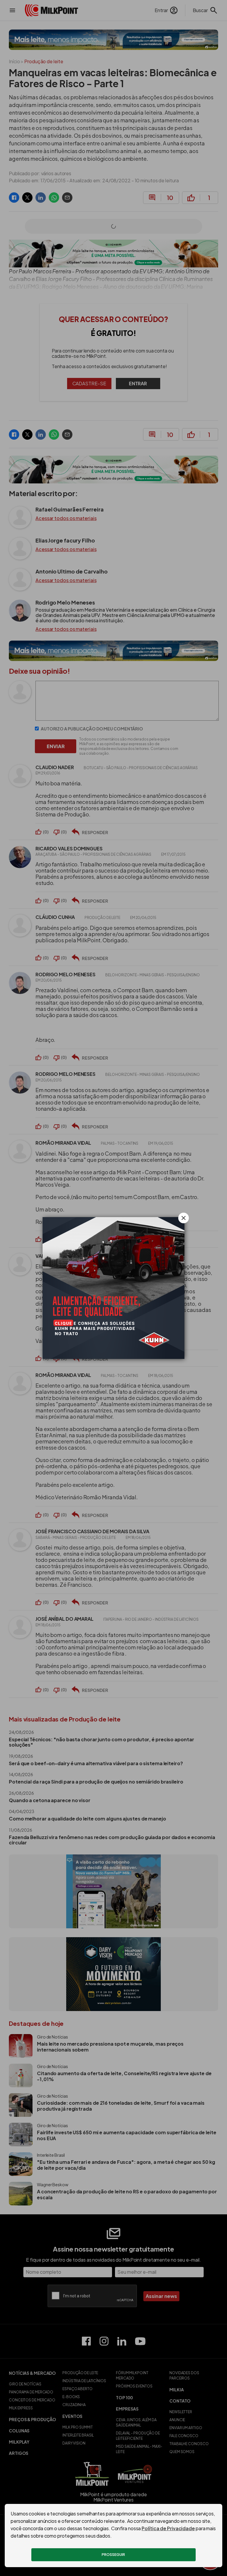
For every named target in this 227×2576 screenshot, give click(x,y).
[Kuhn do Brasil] (113, 1288)
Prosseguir (113, 2555)
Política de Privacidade (168, 2528)
